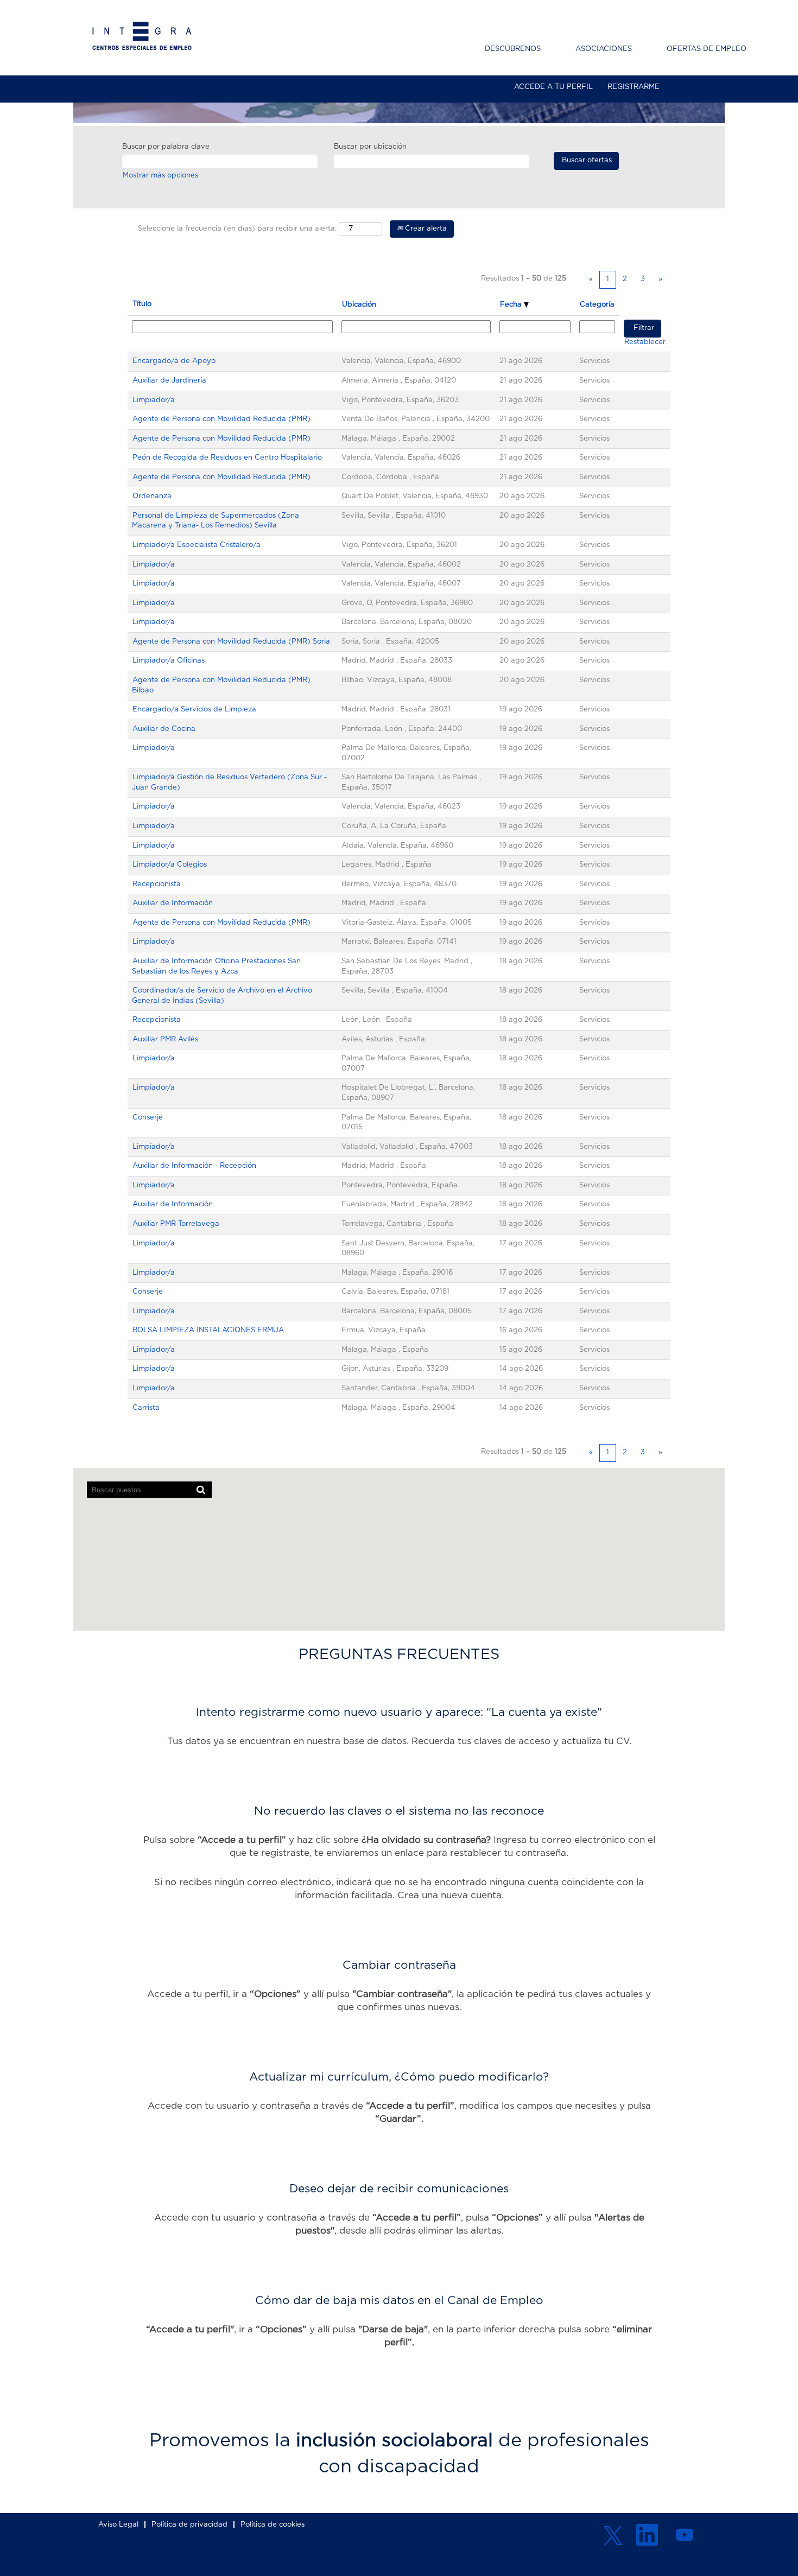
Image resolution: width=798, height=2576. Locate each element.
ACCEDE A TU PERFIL (553, 87)
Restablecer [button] (645, 342)
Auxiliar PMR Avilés (165, 1039)
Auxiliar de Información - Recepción (194, 1166)
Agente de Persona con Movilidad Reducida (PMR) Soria (231, 642)
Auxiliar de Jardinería (169, 381)
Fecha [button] (512, 305)
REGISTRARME (634, 87)
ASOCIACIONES (604, 49)
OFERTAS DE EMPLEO (707, 49)
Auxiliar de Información (173, 903)
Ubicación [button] (359, 305)
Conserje (148, 1118)
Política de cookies (273, 2525)
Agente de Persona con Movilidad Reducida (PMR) (221, 419)
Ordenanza (152, 496)
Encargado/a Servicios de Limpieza (194, 710)
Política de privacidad (189, 2525)
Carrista (146, 1408)
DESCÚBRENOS (513, 49)
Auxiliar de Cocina (164, 729)
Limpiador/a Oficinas (169, 661)
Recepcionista (157, 884)
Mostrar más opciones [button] (160, 176)
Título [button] (142, 304)
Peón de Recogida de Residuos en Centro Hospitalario (227, 458)
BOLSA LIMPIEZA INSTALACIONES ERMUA (208, 1330)
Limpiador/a (154, 400)
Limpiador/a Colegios (170, 865)
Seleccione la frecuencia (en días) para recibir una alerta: (237, 229)
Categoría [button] (597, 305)
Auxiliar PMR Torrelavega (176, 1224)
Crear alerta (425, 229)
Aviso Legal (118, 2525)
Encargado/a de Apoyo (174, 361)
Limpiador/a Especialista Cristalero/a (197, 545)
